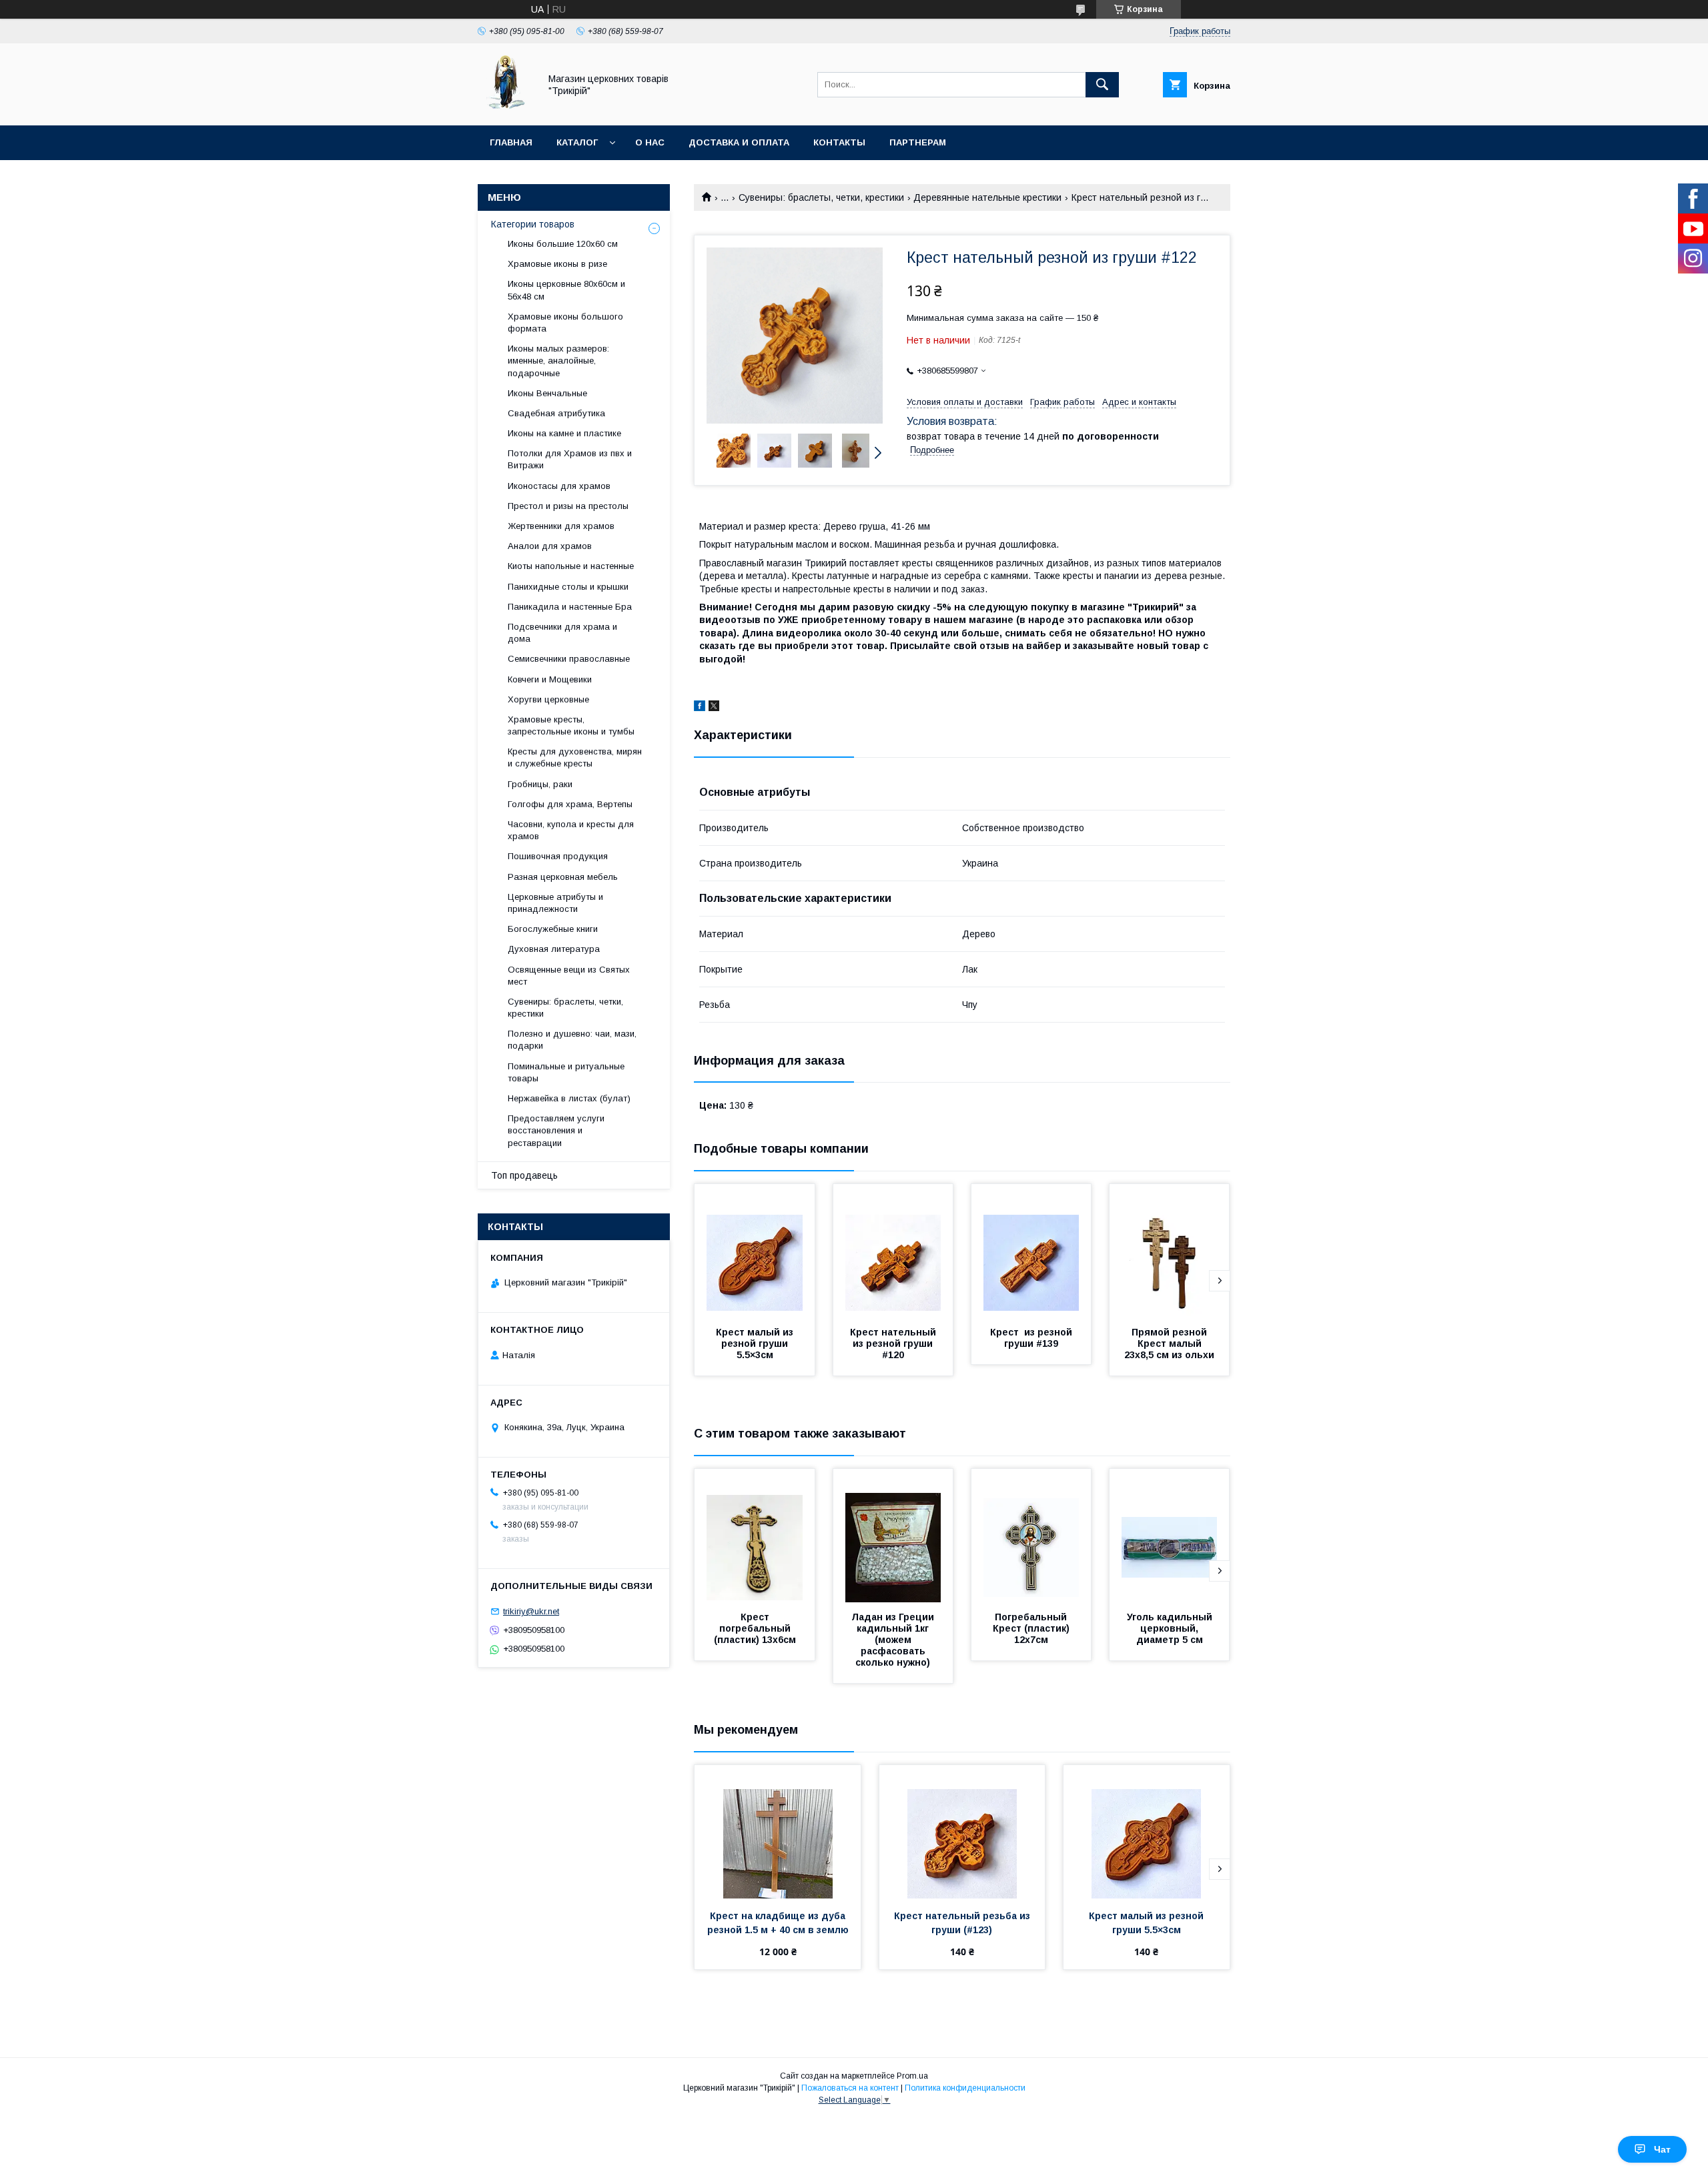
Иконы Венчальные (547, 393)
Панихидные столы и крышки (568, 587)
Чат (1662, 2149)
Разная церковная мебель (563, 877)
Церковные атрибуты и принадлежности (555, 903)
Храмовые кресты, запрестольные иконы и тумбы (571, 725)
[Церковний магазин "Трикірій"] (505, 108)
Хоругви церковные (548, 699)
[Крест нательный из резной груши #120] (893, 1251)
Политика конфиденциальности (965, 2088)
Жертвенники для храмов (561, 526)
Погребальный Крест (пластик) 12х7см (1032, 1628)
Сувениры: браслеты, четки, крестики (821, 197)
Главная (511, 142)
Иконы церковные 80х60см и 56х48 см (566, 290)
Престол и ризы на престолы (568, 506)
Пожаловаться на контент (850, 2088)
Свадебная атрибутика (556, 413)
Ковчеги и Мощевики (550, 679)
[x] (714, 708)
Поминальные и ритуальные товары (566, 1072)
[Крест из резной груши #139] (1031, 1251)
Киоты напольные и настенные (571, 566)
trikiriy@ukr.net (531, 1611)
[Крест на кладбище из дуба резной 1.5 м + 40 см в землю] (778, 1832)
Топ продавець (524, 1175)
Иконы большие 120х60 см (563, 244)
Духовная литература (554, 949)
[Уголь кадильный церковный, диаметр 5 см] (1170, 1536)
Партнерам (918, 142)
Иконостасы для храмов (559, 486)
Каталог (577, 142)
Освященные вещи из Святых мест (569, 976)
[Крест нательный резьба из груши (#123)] (962, 1832)
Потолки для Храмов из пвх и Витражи (570, 459)
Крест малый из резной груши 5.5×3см (756, 1343)
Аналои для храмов (550, 546)
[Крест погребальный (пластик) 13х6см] (755, 1536)
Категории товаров (533, 224)
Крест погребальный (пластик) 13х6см (755, 1628)
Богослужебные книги (553, 929)
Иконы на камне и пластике (564, 433)
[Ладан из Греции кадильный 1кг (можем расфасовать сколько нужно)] (893, 1536)
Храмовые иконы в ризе (557, 264)
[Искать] (1102, 85)
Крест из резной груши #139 (1032, 1338)
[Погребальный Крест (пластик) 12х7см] (1031, 1536)
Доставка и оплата (739, 142)
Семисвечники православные (569, 659)
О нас (650, 142)
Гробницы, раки (540, 784)
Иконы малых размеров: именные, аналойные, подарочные (558, 361)
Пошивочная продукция (558, 856)
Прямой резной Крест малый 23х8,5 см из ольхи (1169, 1343)
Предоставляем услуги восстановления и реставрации (556, 1130)
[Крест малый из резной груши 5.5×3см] (755, 1251)
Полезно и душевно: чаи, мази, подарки (572, 1040)
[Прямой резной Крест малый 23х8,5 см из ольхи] (1170, 1251)
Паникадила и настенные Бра (570, 607)
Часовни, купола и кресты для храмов (571, 830)
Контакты (839, 142)
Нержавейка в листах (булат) (569, 1098)
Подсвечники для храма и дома (562, 633)
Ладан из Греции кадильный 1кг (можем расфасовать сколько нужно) (894, 1640)
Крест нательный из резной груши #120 (894, 1343)
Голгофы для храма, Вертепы (570, 804)
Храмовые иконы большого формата (565, 323)
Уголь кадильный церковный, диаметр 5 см (1171, 1628)
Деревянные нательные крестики (987, 197)
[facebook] (700, 708)
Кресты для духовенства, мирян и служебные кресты (575, 757)
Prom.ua (912, 2076)
